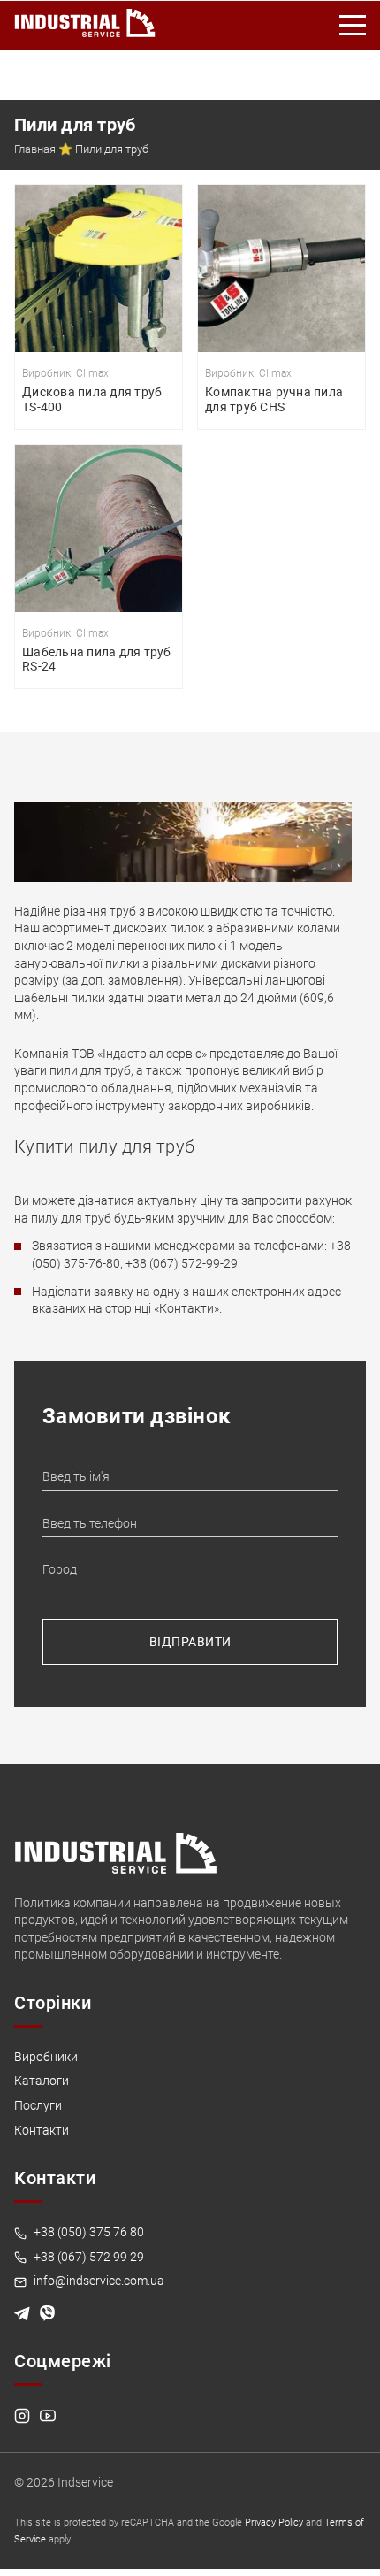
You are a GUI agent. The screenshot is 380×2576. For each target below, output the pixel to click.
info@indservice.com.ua (98, 2281)
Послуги (38, 2105)
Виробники (46, 2057)
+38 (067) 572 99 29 (87, 2257)
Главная (35, 149)
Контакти (42, 2130)
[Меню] (353, 26)
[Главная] (85, 19)
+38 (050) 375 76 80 (87, 2232)
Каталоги (42, 2081)
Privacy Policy (274, 2522)
